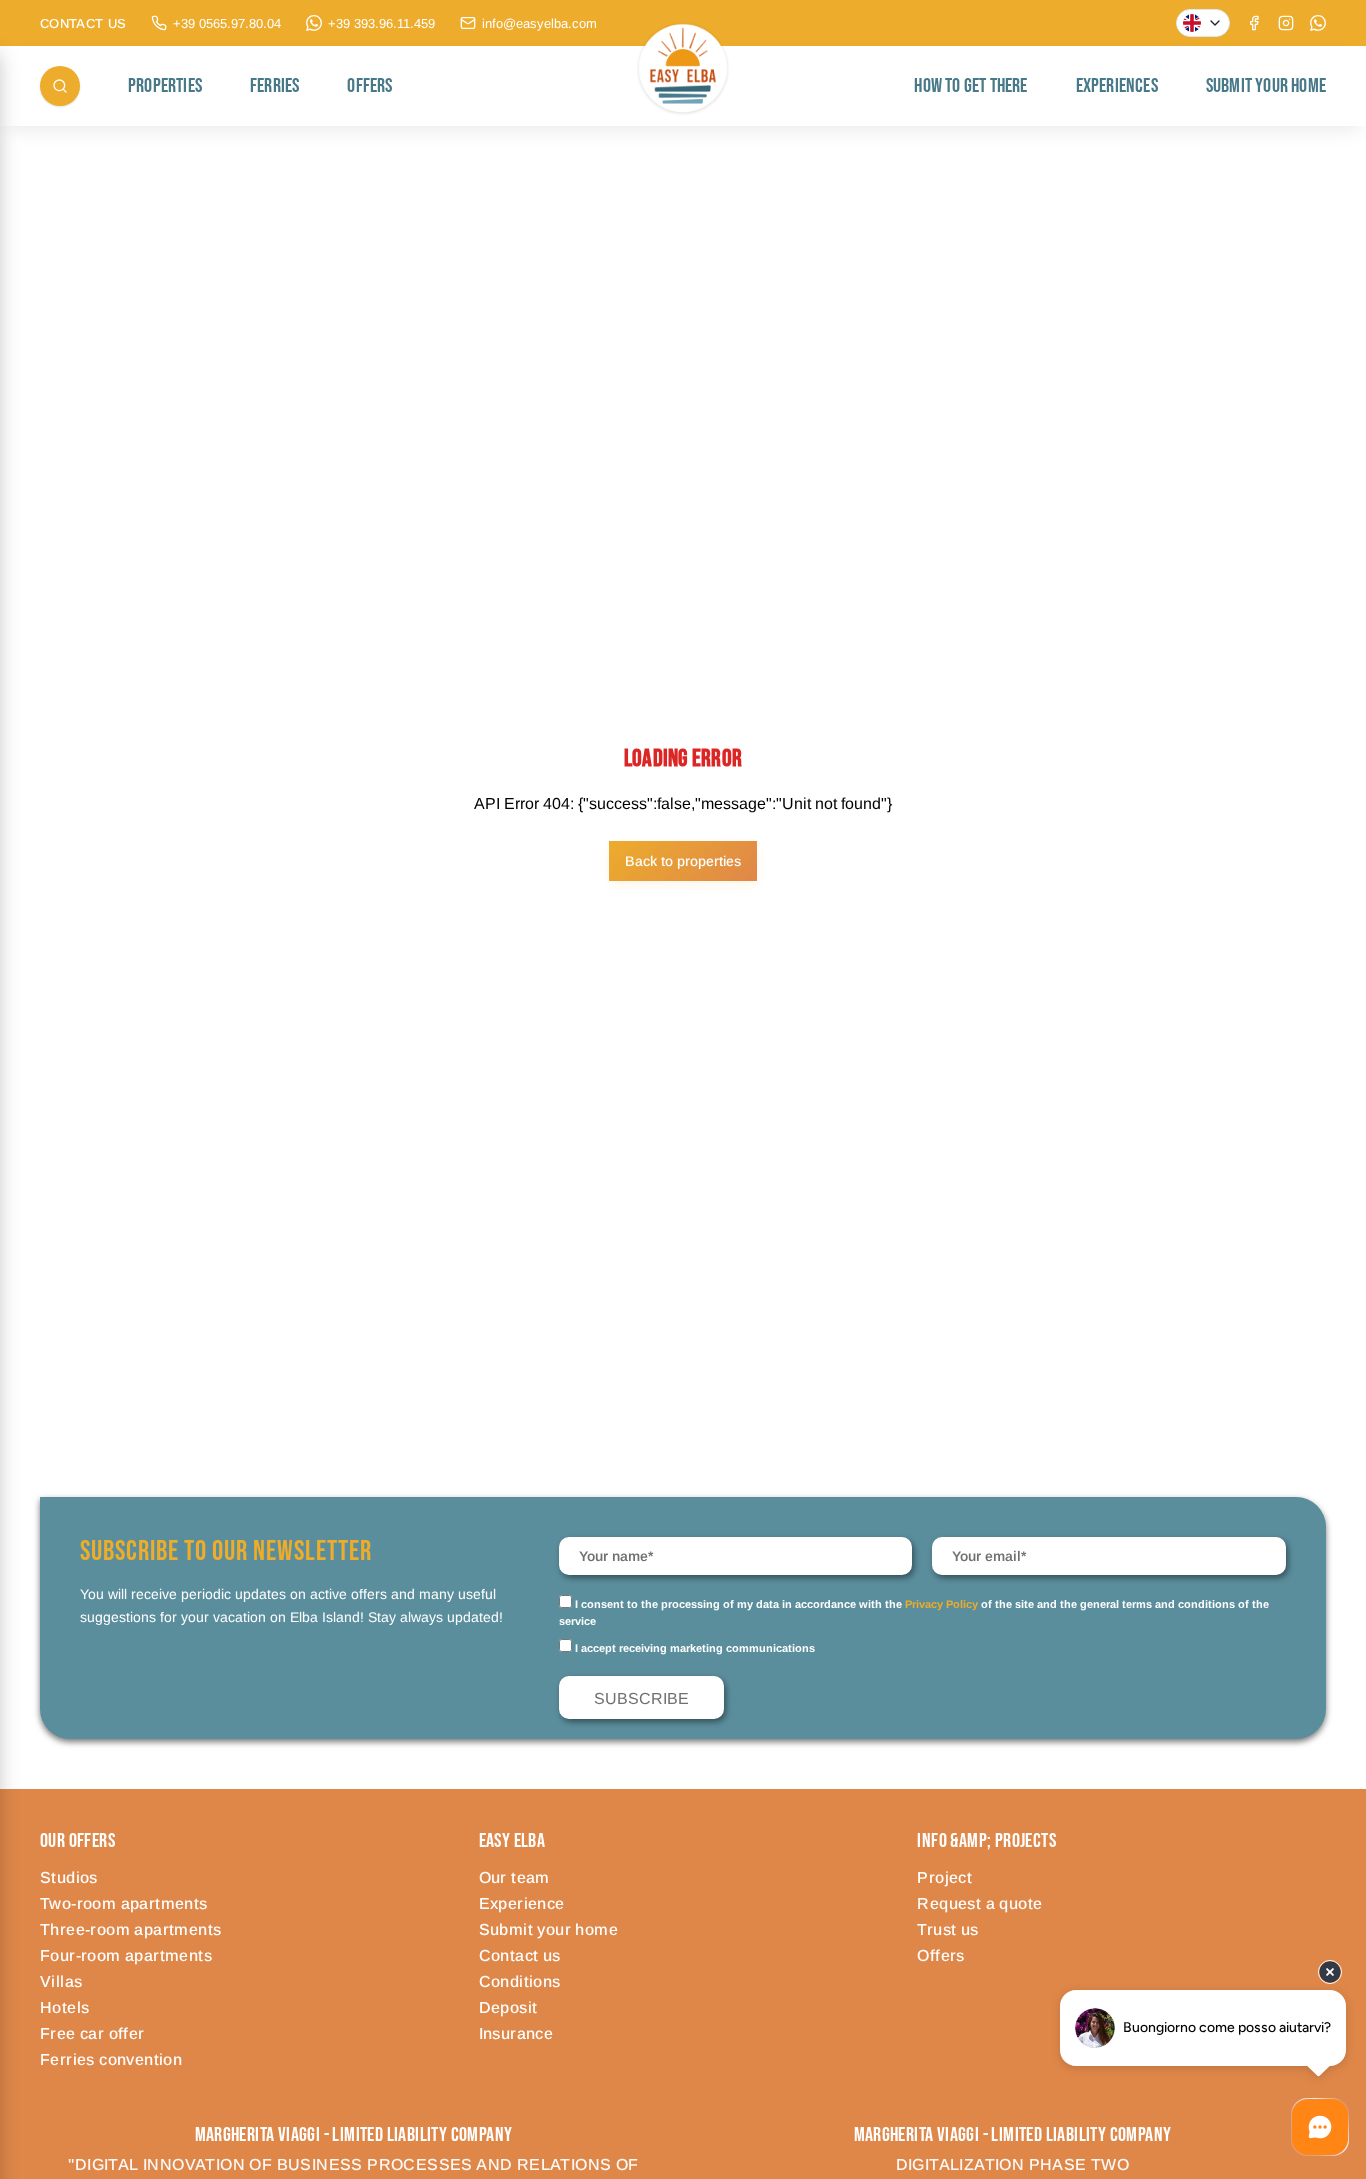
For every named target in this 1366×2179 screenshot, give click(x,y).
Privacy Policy (941, 1604)
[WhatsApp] (1318, 23)
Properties (165, 86)
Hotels (64, 2007)
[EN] (1203, 23)
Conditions (520, 1981)
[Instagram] (1286, 23)
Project (944, 1877)
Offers (369, 86)
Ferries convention (111, 2059)
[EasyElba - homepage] (683, 86)
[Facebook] (1254, 23)
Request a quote (979, 1903)
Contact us (520, 1955)
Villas (61, 1981)
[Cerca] (60, 86)
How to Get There (970, 86)
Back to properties (683, 861)
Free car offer (92, 2033)
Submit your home (548, 1929)
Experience (522, 1903)
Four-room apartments (126, 1955)
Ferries (274, 86)
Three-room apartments (130, 1929)
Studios (69, 1877)
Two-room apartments (124, 1903)
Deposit (508, 2007)
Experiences (1117, 86)
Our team (514, 1877)
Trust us (947, 1929)
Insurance (516, 2033)
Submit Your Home (1266, 86)
